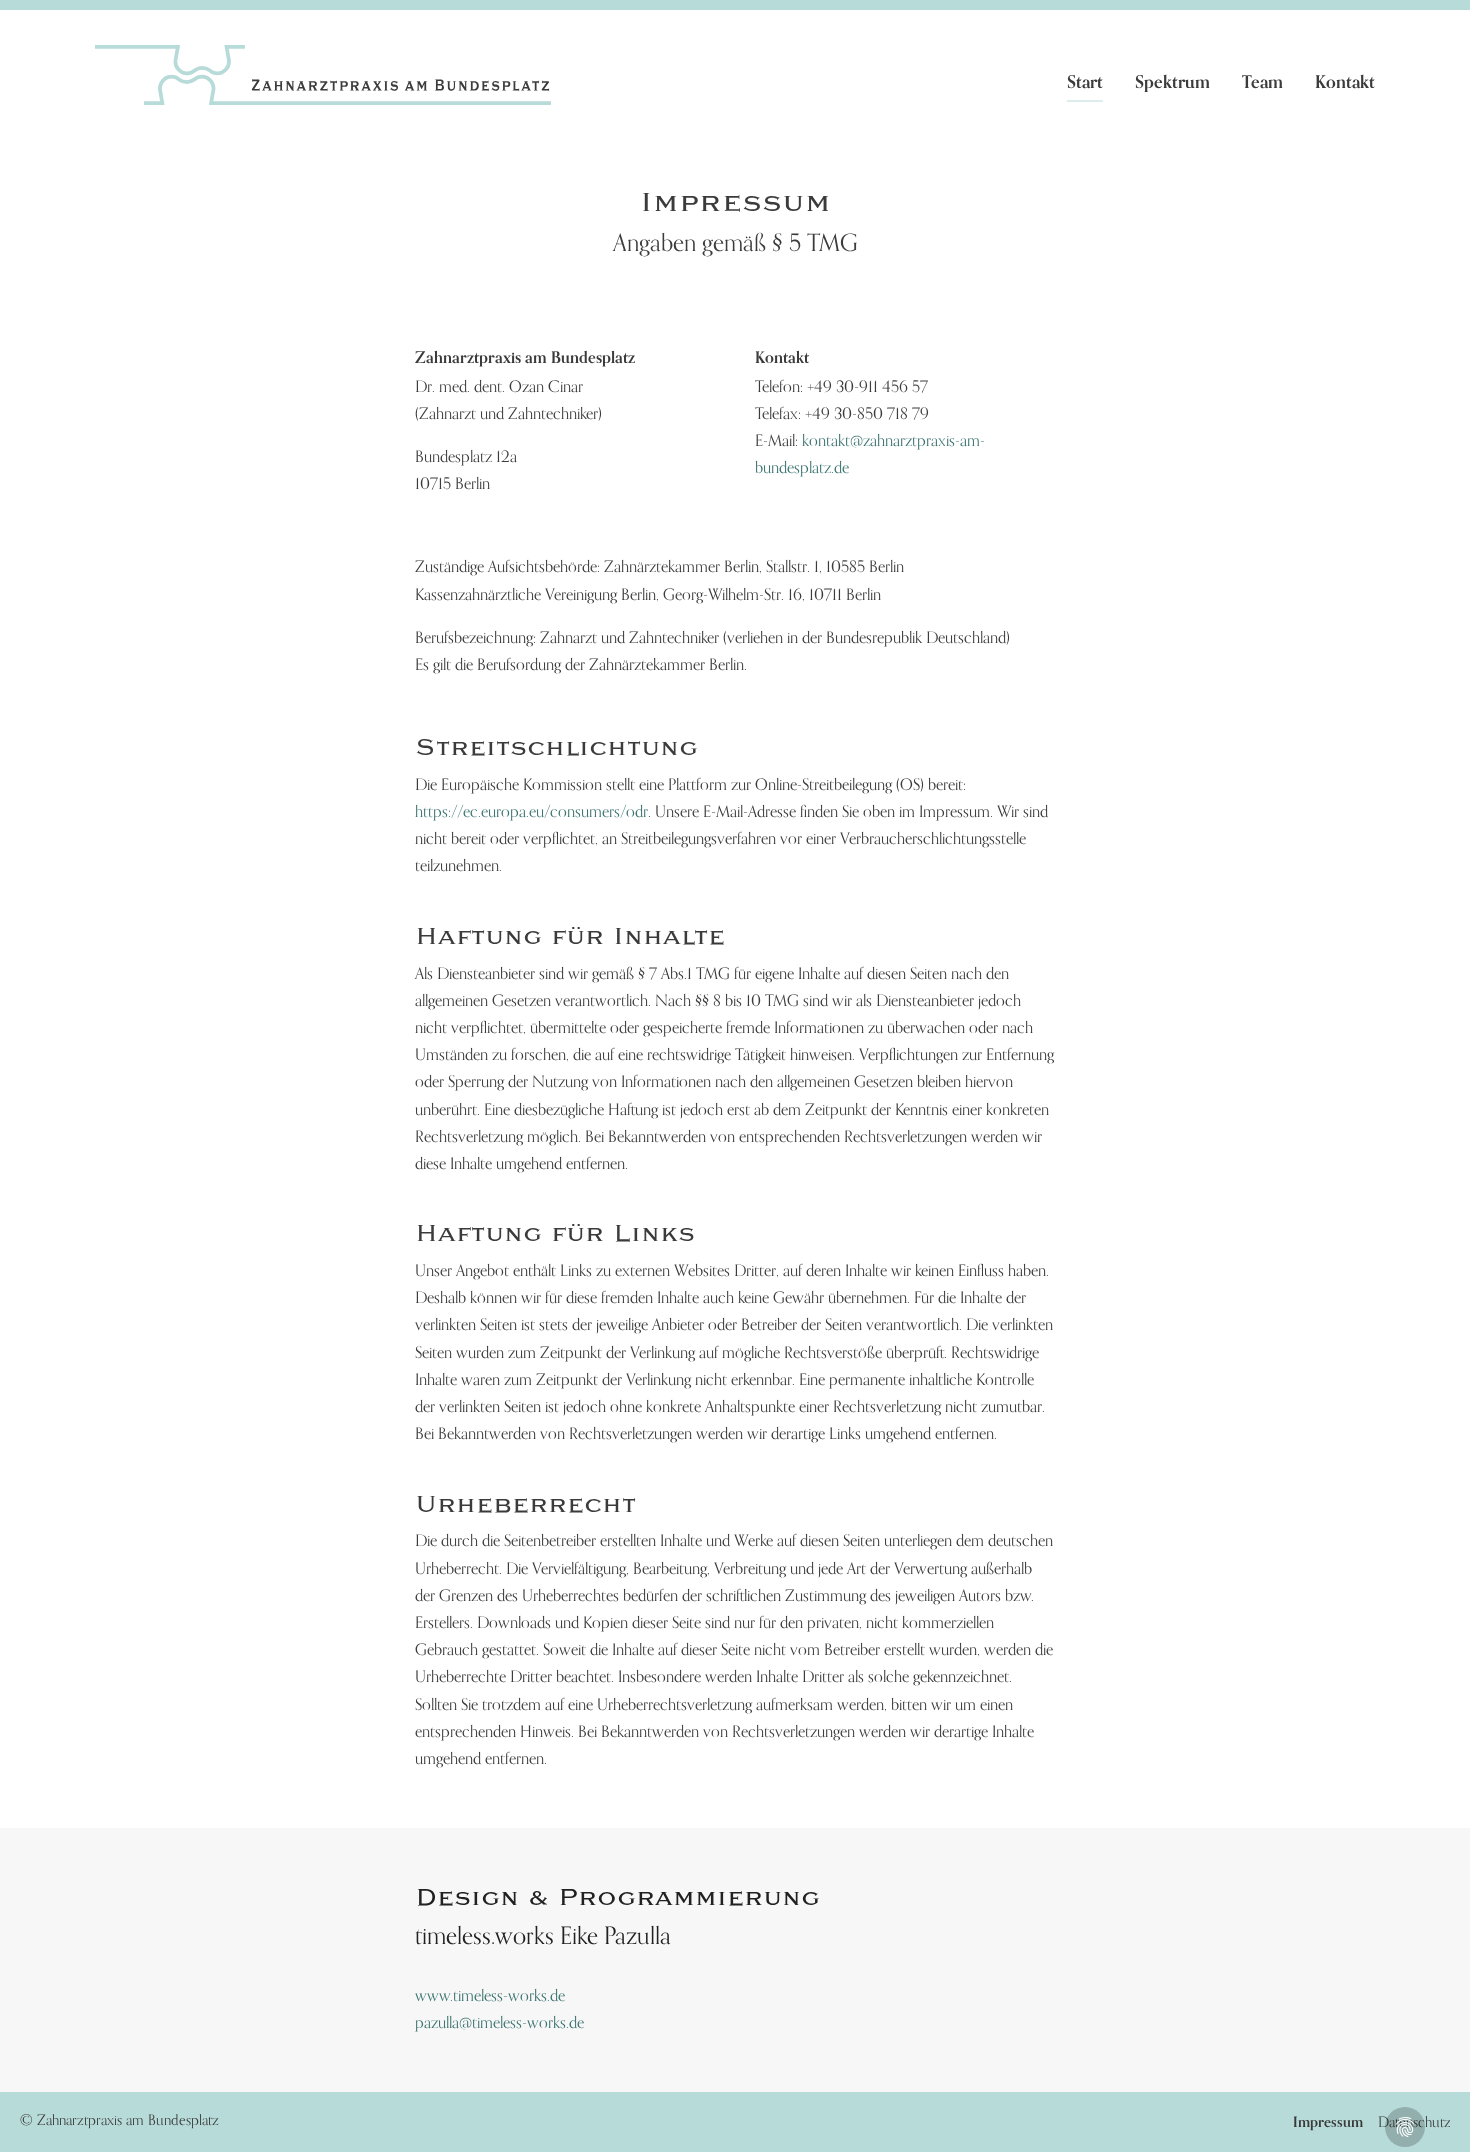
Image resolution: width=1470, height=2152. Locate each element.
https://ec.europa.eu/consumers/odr (531, 811)
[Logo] (323, 75)
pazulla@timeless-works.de (499, 2022)
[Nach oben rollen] (1444, 2126)
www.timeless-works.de (490, 1995)
